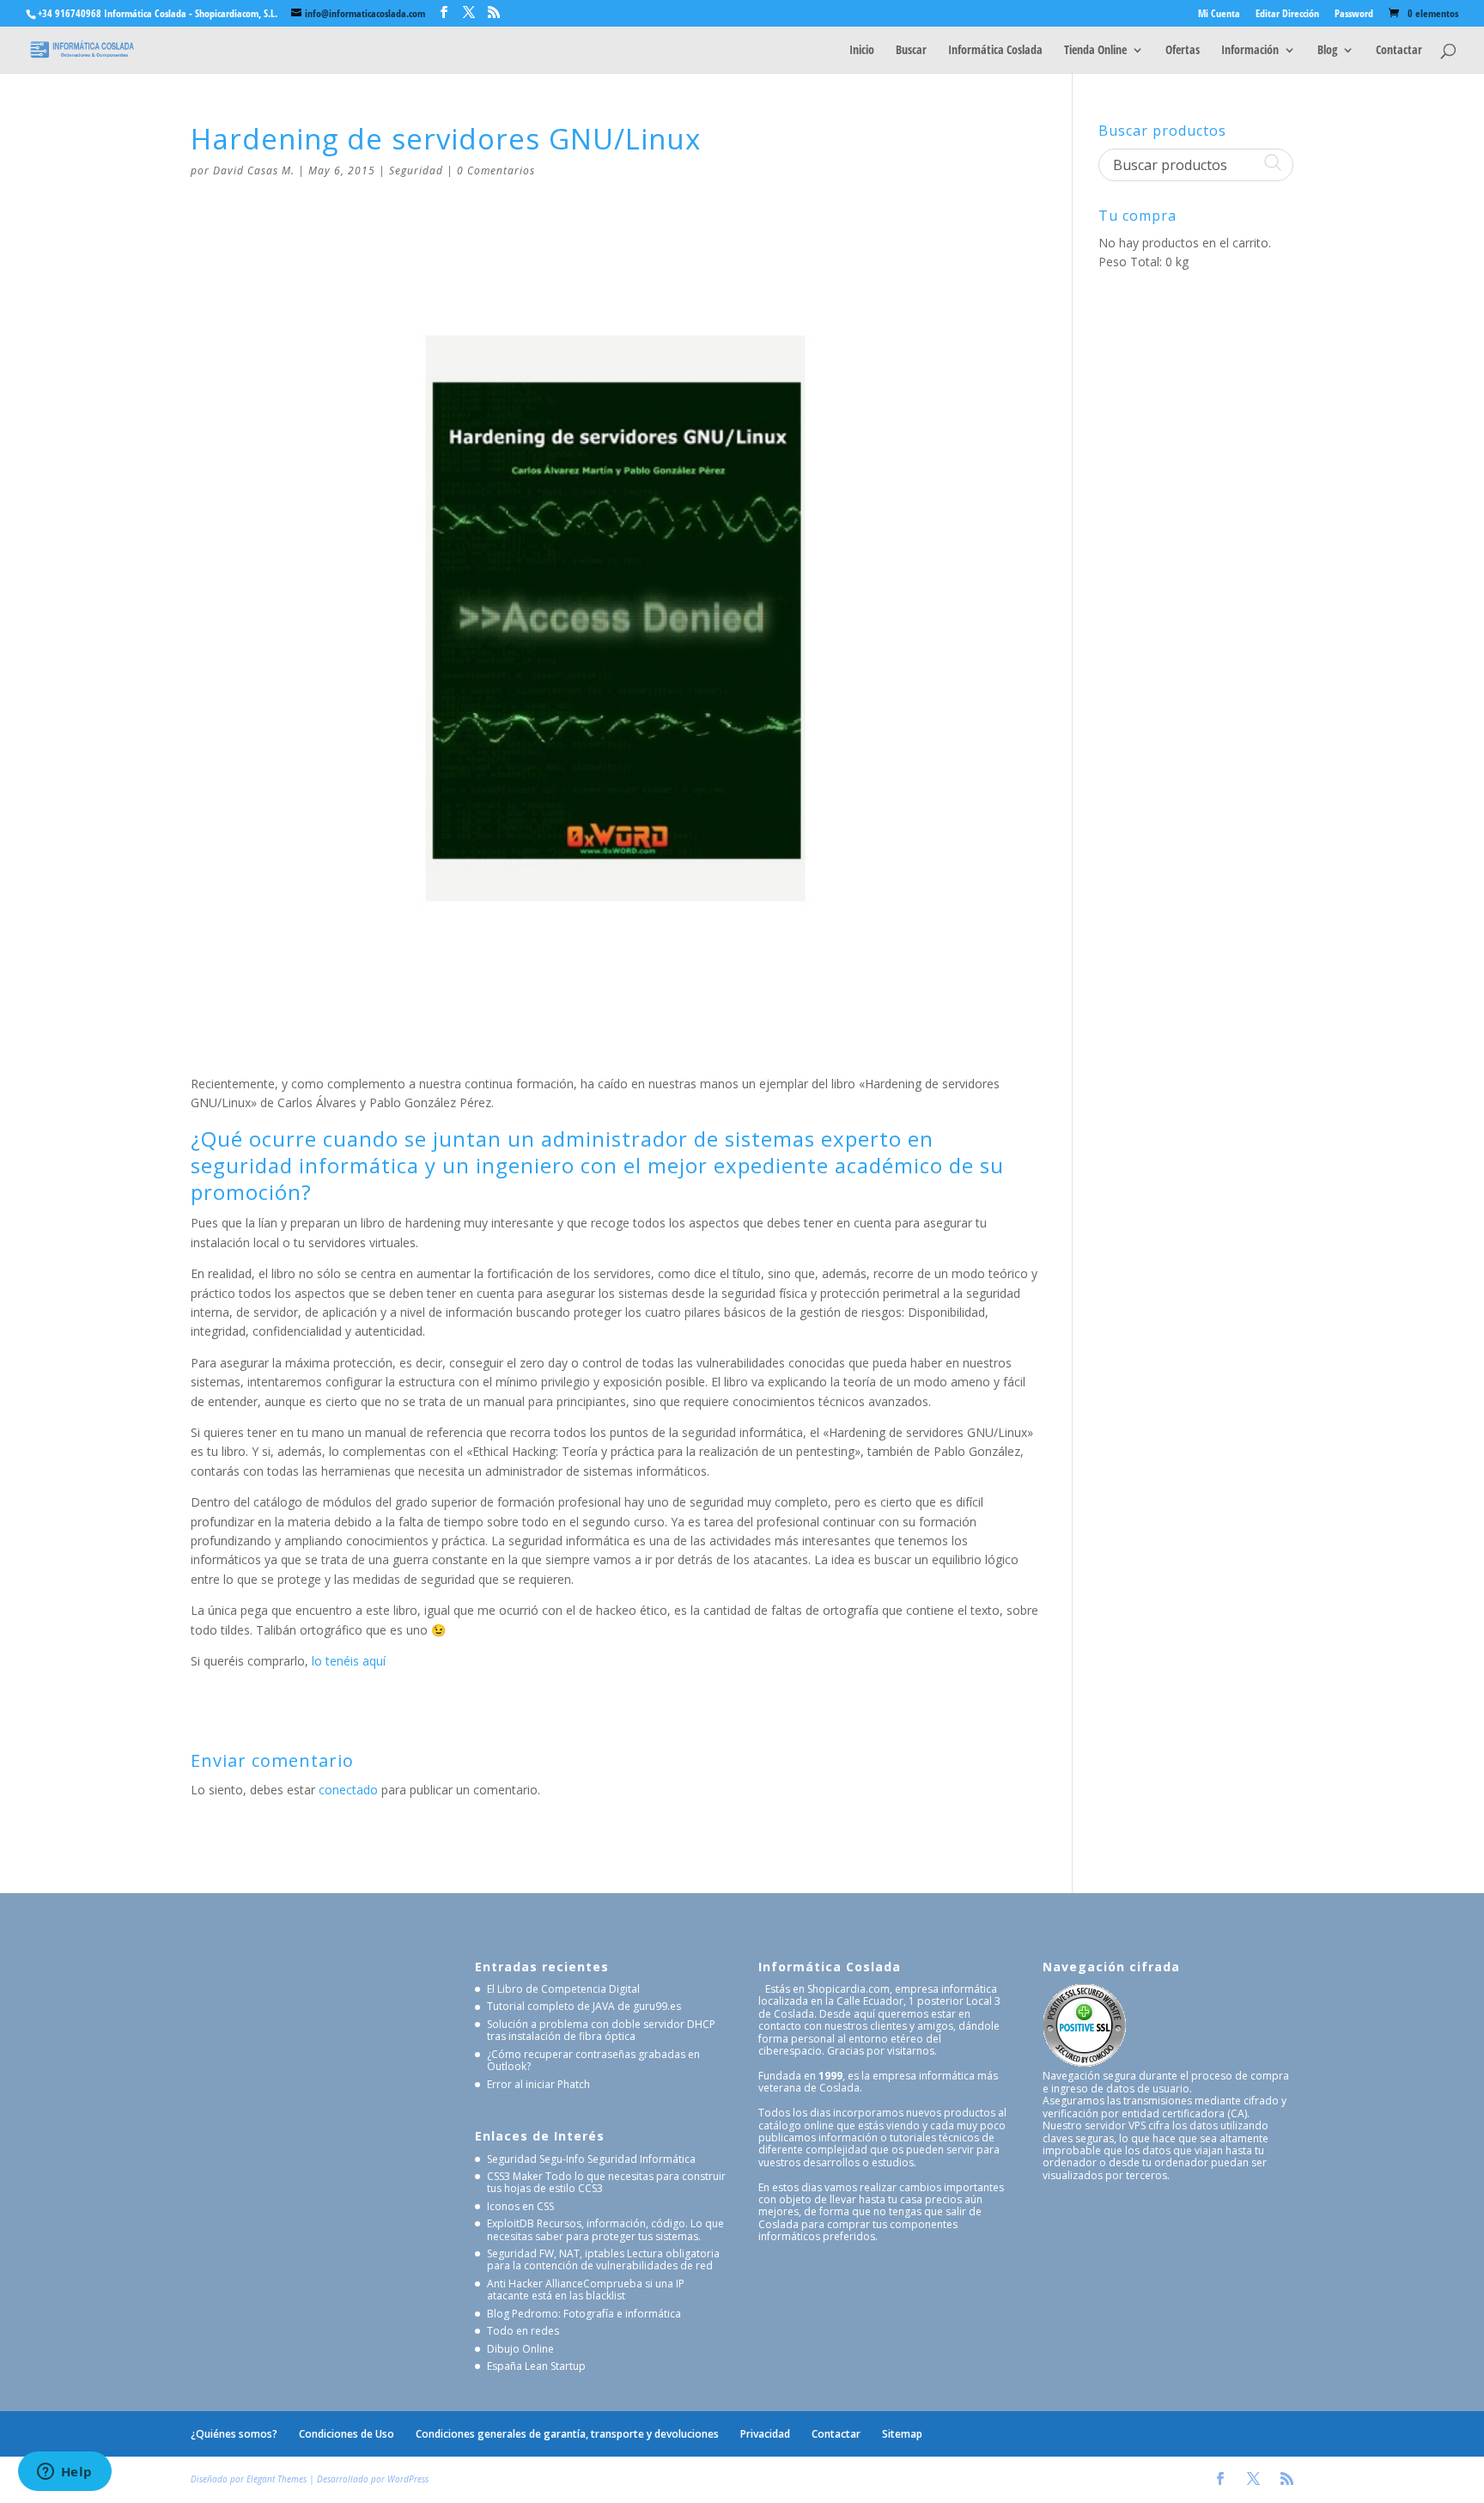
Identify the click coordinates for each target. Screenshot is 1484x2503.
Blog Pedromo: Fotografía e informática (584, 2314)
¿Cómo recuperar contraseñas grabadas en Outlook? (593, 2060)
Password (1354, 15)
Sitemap (902, 2434)
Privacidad (765, 2434)
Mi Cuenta (1219, 15)
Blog (1327, 51)
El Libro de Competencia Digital (563, 1989)
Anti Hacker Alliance (535, 2284)
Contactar (1399, 51)
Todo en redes (523, 2331)
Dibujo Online (520, 2349)
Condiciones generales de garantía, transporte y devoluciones (567, 2434)
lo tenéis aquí (349, 1661)
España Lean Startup (536, 2366)
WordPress (408, 2479)
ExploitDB (511, 2223)
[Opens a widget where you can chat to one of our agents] (64, 2473)
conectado (348, 1790)
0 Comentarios (496, 171)
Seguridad (416, 171)
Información (1250, 51)
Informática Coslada (995, 51)
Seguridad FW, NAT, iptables (556, 2253)
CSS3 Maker (515, 2176)
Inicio (862, 51)
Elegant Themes (277, 2479)
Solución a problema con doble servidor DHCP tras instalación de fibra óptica (601, 2030)
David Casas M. (254, 171)
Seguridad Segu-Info (536, 2159)
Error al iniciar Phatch (538, 2084)
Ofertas (1183, 51)
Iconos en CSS (520, 2206)
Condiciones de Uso (347, 2434)
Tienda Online (1095, 51)
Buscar (911, 51)
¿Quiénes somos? (234, 2434)
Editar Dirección (1287, 15)
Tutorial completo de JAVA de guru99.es (584, 2006)
